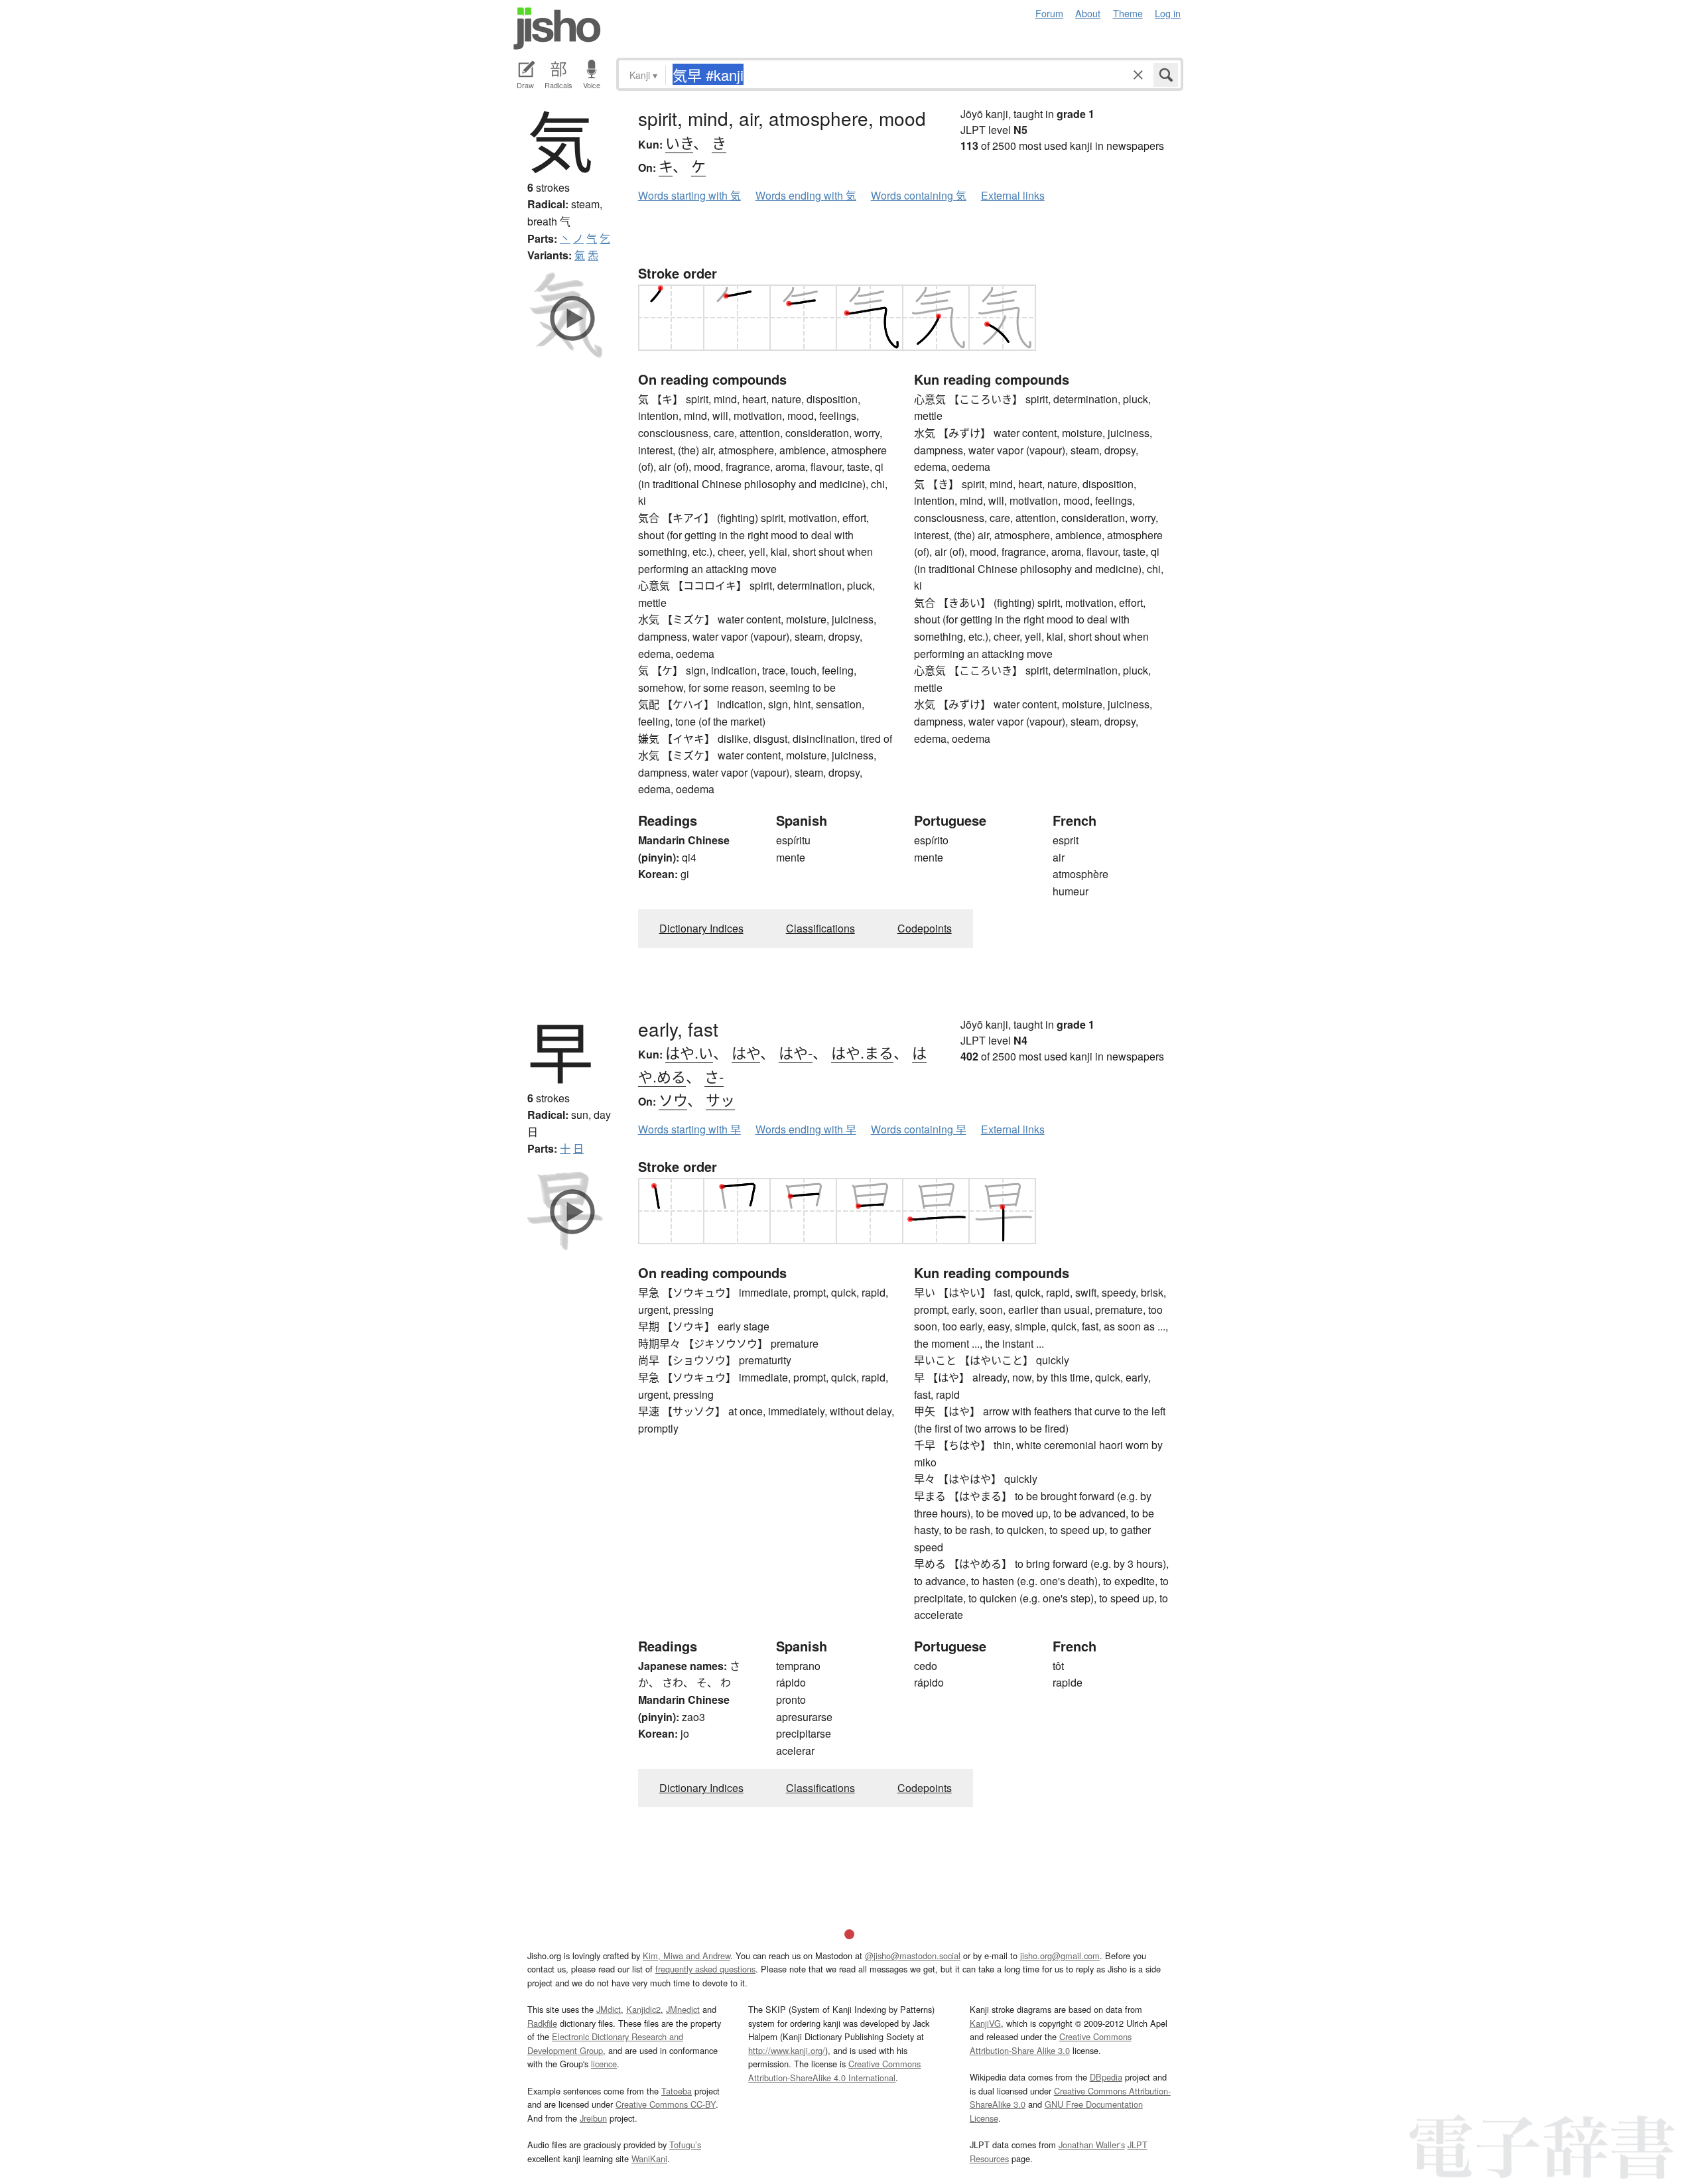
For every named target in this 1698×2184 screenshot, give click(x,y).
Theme (1128, 13)
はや (746, 1052)
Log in (1168, 13)
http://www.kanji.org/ (787, 2050)
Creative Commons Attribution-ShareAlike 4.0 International (834, 2070)
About (1088, 13)
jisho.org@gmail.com (1060, 1956)
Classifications (820, 928)
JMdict (609, 2009)
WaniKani (649, 2158)
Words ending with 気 (806, 195)
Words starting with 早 (689, 1129)
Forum (1049, 13)
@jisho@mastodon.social (913, 1956)
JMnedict (683, 2009)
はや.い (689, 1052)
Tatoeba (677, 2091)
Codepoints (925, 928)
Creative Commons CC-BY (666, 2104)
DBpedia (1106, 2077)
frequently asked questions (705, 1969)
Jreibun (593, 2118)
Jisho (557, 29)
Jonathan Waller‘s (1092, 2145)
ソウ (673, 1099)
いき (679, 142)
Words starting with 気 (689, 195)
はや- (796, 1052)
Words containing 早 (919, 1129)
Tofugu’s (685, 2145)
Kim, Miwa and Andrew (686, 1956)
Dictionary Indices (701, 928)
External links (1013, 195)
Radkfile (542, 2023)
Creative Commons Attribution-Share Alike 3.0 (1051, 2043)
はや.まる (862, 1052)
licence (604, 2064)
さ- (714, 1076)
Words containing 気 (919, 195)
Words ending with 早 (806, 1129)
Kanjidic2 (643, 2009)
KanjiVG (985, 2023)
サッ (720, 1099)
